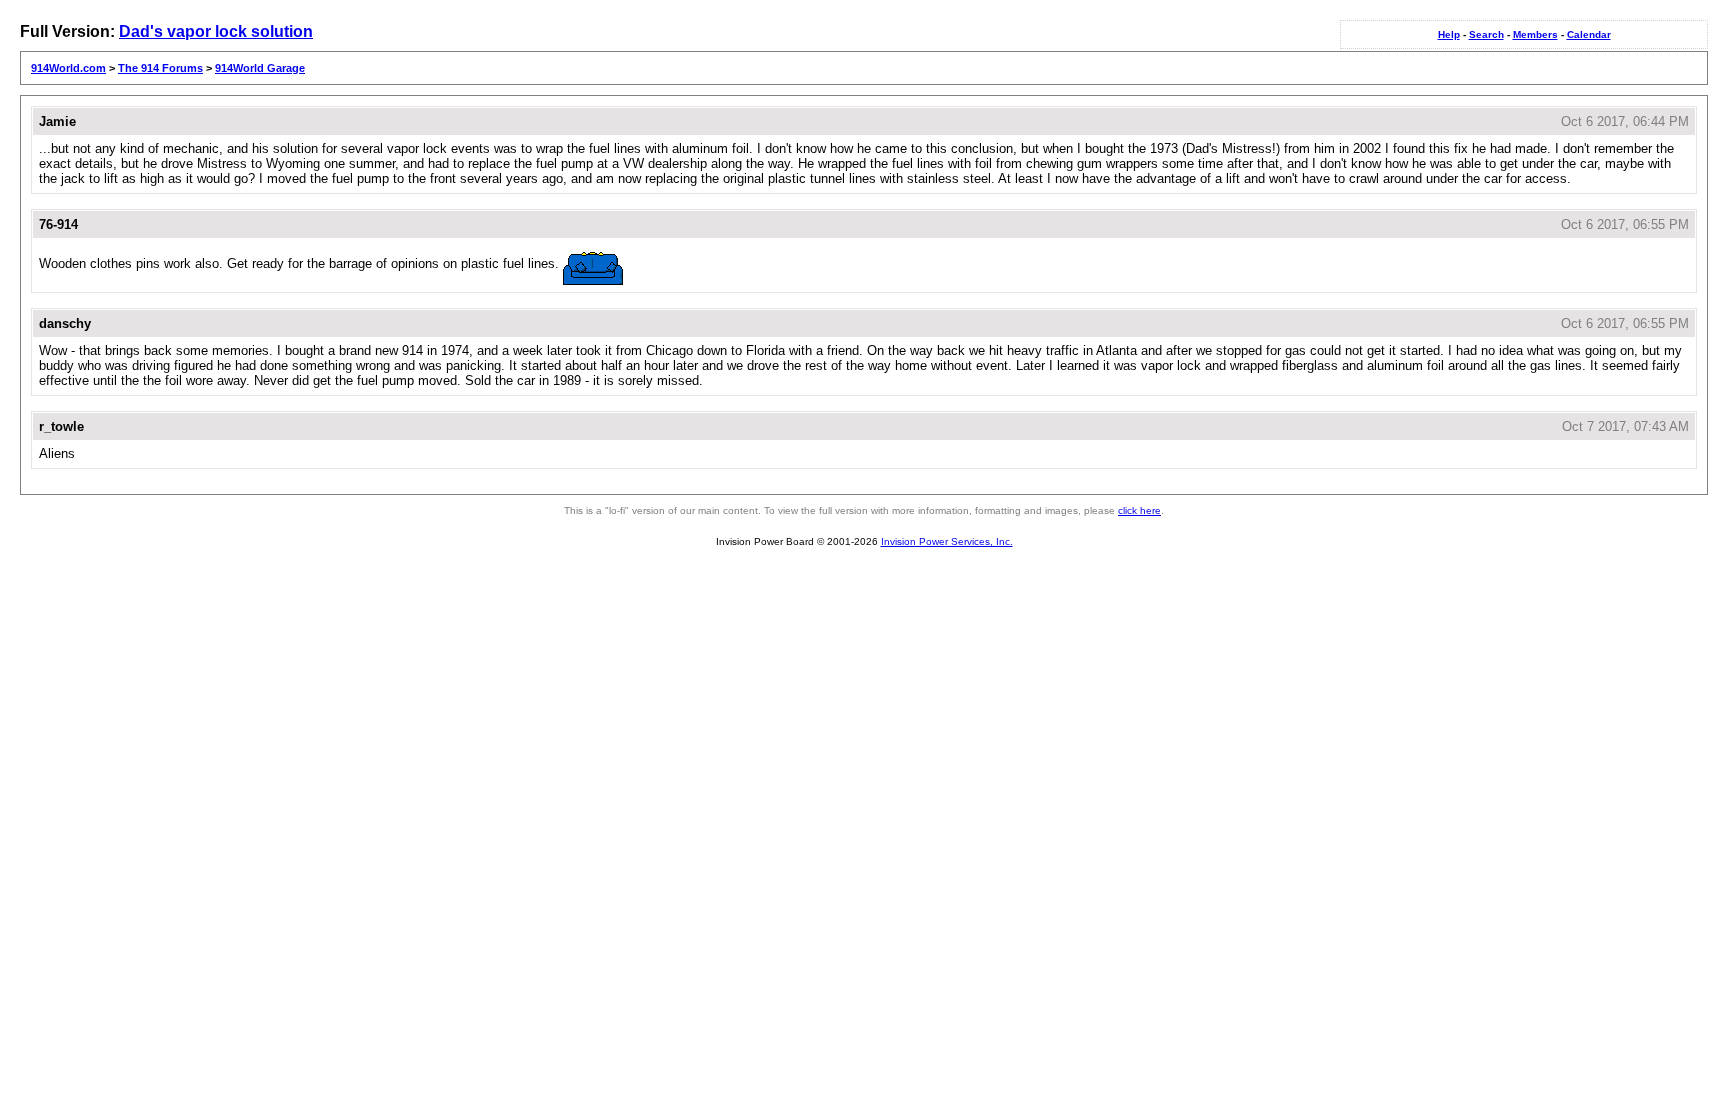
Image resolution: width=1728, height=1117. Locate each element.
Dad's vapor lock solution (216, 31)
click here (1139, 510)
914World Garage (260, 68)
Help (1449, 34)
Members (1535, 34)
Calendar (1589, 34)
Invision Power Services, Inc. (947, 541)
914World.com (68, 68)
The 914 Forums (160, 68)
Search (1486, 34)
